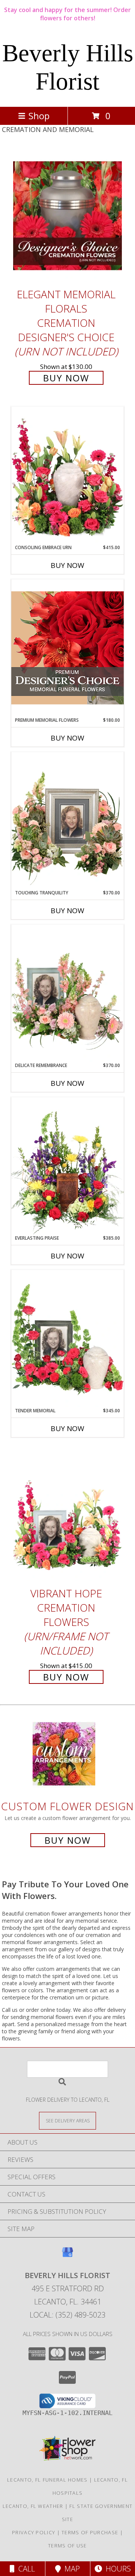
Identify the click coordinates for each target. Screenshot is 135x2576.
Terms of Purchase (90, 2532)
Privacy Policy (34, 2532)
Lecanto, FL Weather (33, 2506)
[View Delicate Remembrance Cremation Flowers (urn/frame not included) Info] (67, 993)
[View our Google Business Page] (67, 2256)
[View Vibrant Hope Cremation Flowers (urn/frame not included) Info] (67, 1515)
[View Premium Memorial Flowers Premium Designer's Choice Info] (67, 648)
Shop (39, 116)
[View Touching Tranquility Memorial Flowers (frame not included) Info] (67, 821)
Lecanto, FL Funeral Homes (47, 2480)
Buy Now (66, 378)
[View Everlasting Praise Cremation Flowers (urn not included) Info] (67, 1166)
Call (25, 2569)
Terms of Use (67, 2546)
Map (70, 2569)
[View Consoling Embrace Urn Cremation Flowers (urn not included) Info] (67, 475)
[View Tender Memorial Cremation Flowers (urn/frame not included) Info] (67, 1339)
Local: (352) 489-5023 (67, 2315)
